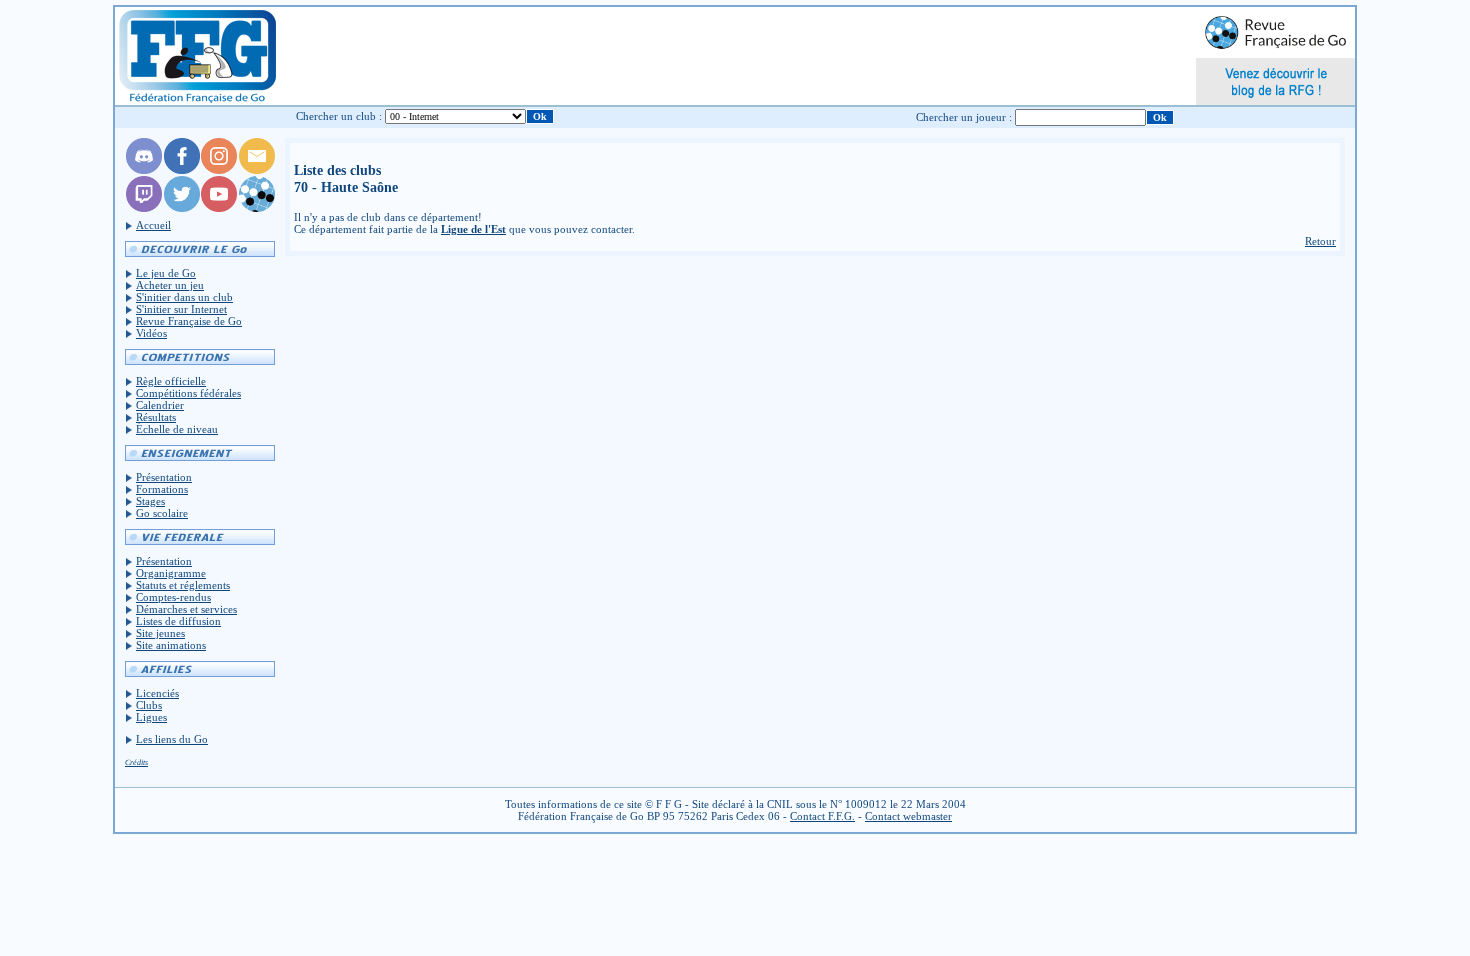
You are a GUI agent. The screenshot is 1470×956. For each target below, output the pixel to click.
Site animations (171, 645)
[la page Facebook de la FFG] (182, 170)
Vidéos (151, 333)
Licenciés (157, 693)
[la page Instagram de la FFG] (219, 170)
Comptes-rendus (173, 597)
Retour (1320, 241)
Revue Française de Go (189, 321)
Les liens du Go (172, 739)
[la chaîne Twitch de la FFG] (144, 208)
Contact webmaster (908, 816)
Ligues (151, 717)
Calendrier (160, 405)
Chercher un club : (339, 116)
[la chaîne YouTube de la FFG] (219, 208)
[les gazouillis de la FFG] (182, 208)
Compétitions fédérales (188, 393)
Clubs (149, 705)
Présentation (164, 477)
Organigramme (171, 573)
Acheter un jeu (170, 285)
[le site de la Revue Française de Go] (257, 208)
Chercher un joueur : (964, 117)
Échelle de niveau (177, 429)
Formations (162, 489)
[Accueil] (196, 56)
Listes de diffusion (178, 621)
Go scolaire (162, 513)
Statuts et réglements (183, 585)
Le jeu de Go (166, 273)
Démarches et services (186, 609)
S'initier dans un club (184, 297)
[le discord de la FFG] (144, 170)
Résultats (156, 417)
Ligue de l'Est (473, 229)
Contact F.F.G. (822, 816)
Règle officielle (171, 381)
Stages (150, 501)
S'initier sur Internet (181, 309)
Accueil (153, 225)
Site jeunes (160, 633)
